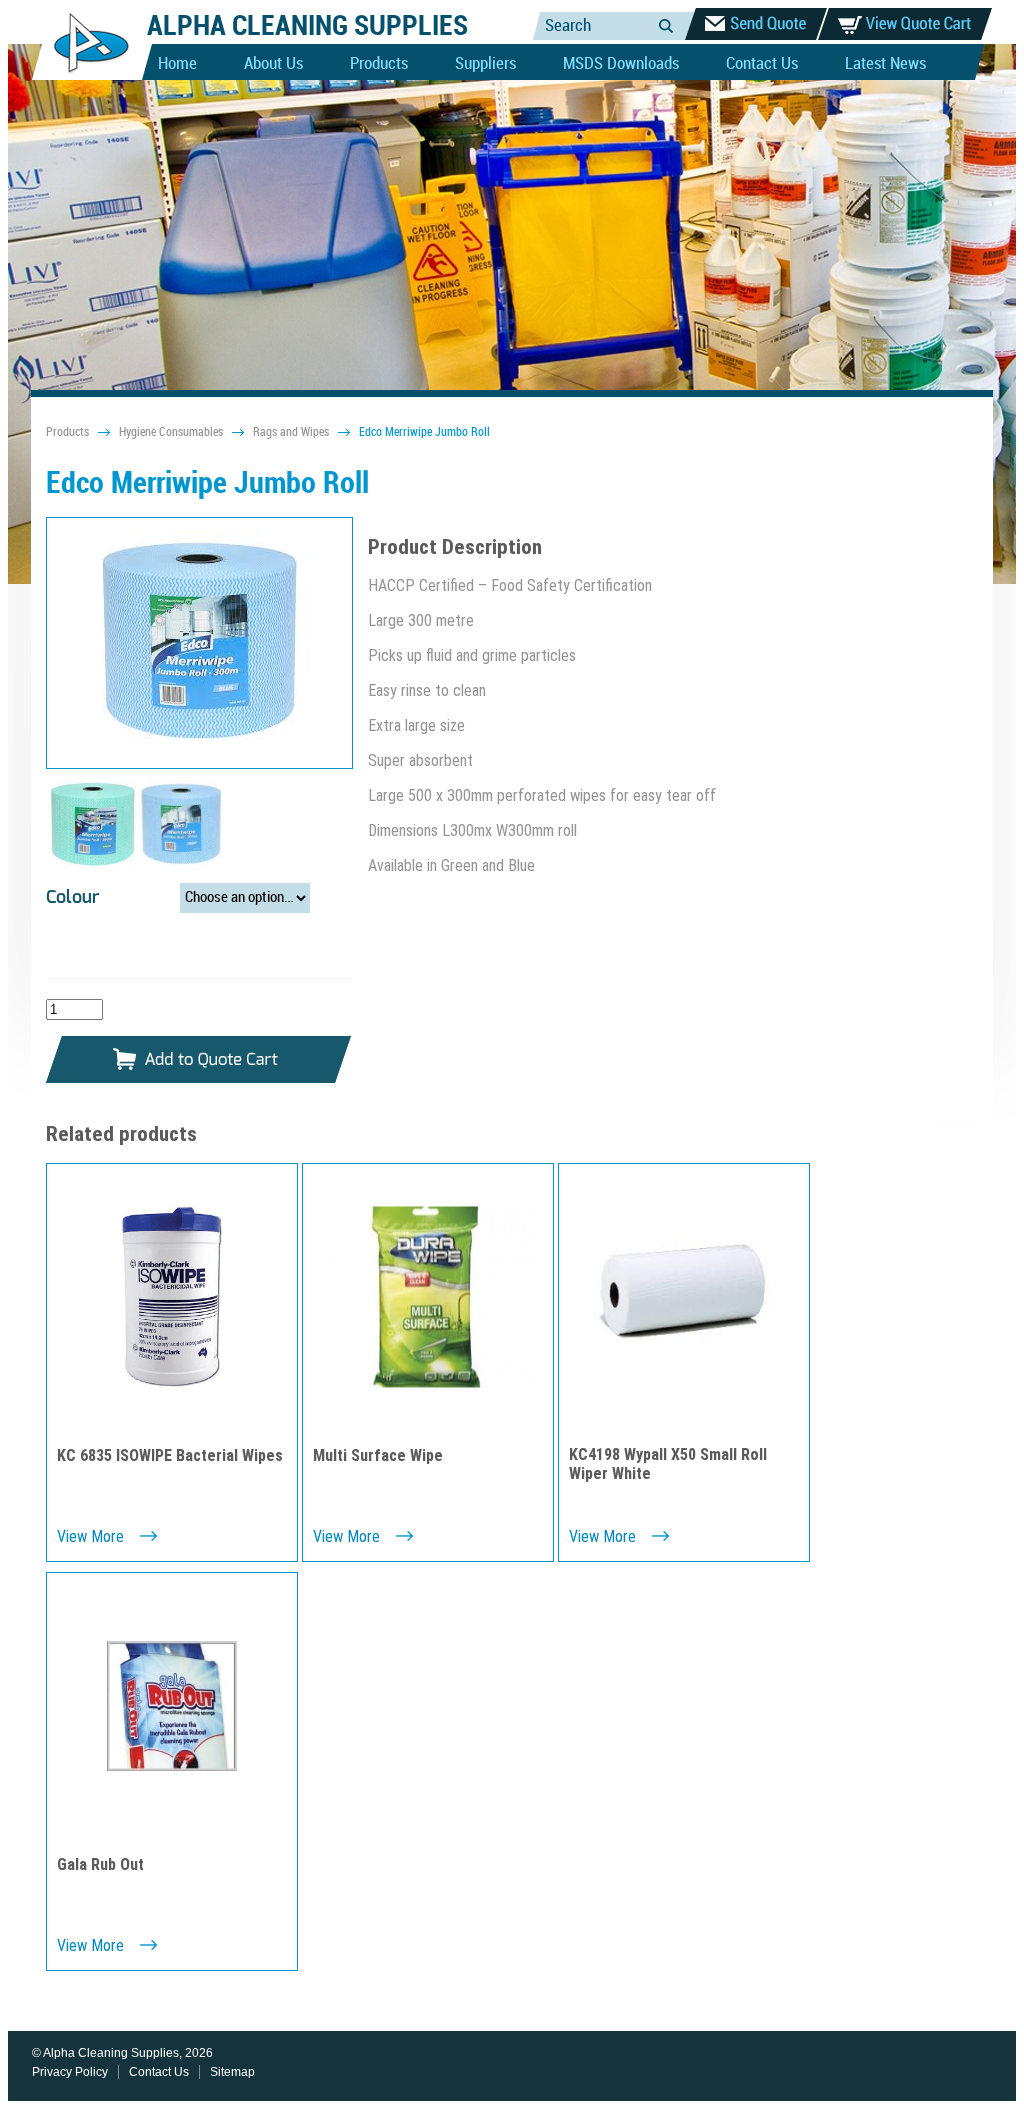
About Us (273, 64)
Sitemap (232, 2072)
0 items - (905, 24)
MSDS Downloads (621, 64)
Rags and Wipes (291, 432)
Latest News (885, 64)
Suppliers (485, 64)
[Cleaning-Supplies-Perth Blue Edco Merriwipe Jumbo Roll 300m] (199, 643)
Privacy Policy (70, 2072)
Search (666, 25)
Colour (73, 898)
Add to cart (199, 1060)
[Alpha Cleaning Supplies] (83, 76)
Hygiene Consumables (171, 432)
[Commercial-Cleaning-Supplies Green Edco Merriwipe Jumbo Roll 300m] (91, 863)
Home (177, 64)
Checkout (756, 24)
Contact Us (762, 64)
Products (379, 64)
